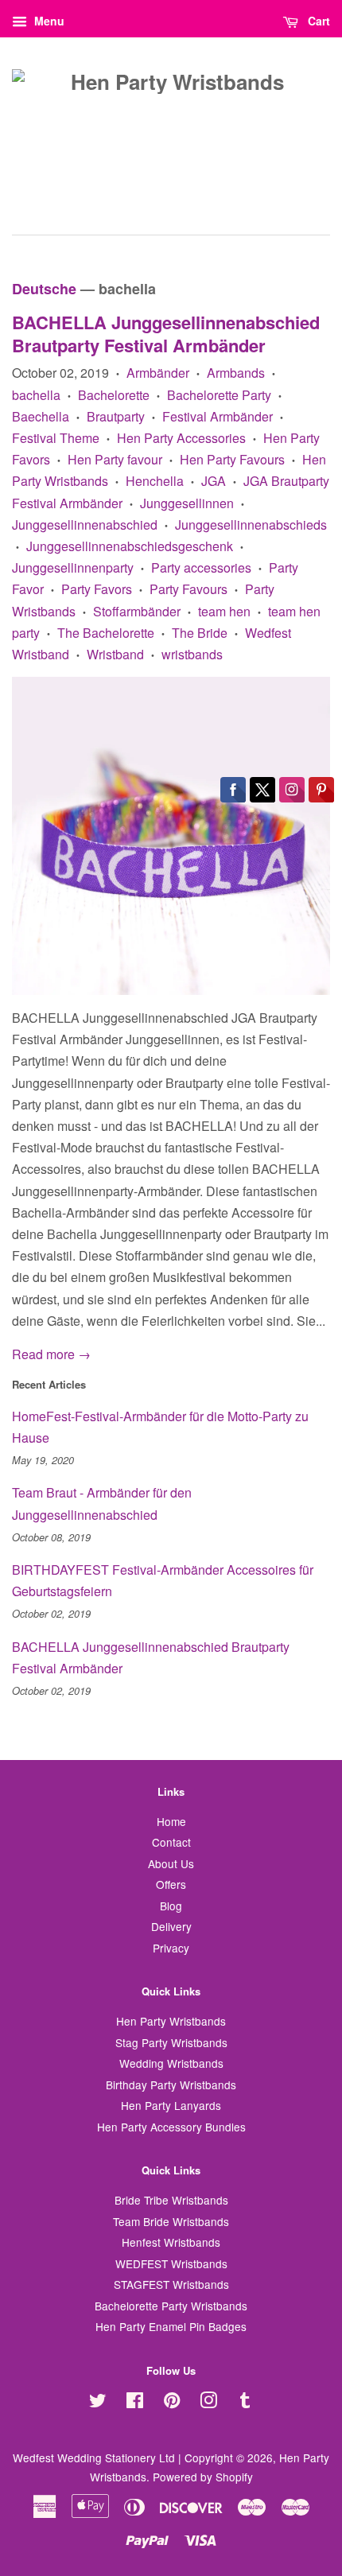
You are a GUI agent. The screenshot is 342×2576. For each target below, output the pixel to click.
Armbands (236, 373)
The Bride (200, 633)
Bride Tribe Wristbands (171, 2200)
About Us (171, 1863)
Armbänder (158, 373)
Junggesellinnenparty (73, 567)
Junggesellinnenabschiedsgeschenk (130, 546)
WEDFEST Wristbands (171, 2263)
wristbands (192, 654)
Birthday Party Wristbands (171, 2085)
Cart (317, 21)
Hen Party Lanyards (171, 2105)
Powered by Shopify (203, 2477)
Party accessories (201, 567)
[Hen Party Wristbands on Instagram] (208, 2403)
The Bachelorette (106, 633)
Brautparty (116, 416)
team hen (224, 611)
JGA (214, 481)
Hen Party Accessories (181, 438)
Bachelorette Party (219, 395)
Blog (171, 1906)
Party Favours (188, 589)
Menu (48, 21)
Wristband (115, 654)
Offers (171, 1884)
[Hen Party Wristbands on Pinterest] (172, 2403)
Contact (171, 1842)
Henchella (155, 481)
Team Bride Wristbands (171, 2221)
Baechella (41, 416)
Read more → (51, 1354)
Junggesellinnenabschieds (251, 525)
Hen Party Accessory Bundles (171, 2127)
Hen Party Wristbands (171, 2021)
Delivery (171, 1926)
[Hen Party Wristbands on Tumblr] (245, 2403)
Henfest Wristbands (171, 2242)
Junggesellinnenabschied (85, 525)
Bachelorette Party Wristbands (171, 2306)
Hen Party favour (115, 459)
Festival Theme (56, 438)
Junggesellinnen (187, 503)
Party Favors (97, 589)
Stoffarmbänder (137, 611)
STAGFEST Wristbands (171, 2284)
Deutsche (44, 289)
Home (171, 1821)
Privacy (171, 1948)
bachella (36, 395)
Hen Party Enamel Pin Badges (171, 2326)
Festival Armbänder (218, 416)
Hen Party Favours (232, 459)
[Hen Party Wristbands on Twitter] (98, 2403)
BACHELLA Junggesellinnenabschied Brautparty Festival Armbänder (166, 334)
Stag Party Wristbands (171, 2042)
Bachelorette (114, 395)
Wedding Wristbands (171, 2063)
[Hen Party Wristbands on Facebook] (135, 2403)
